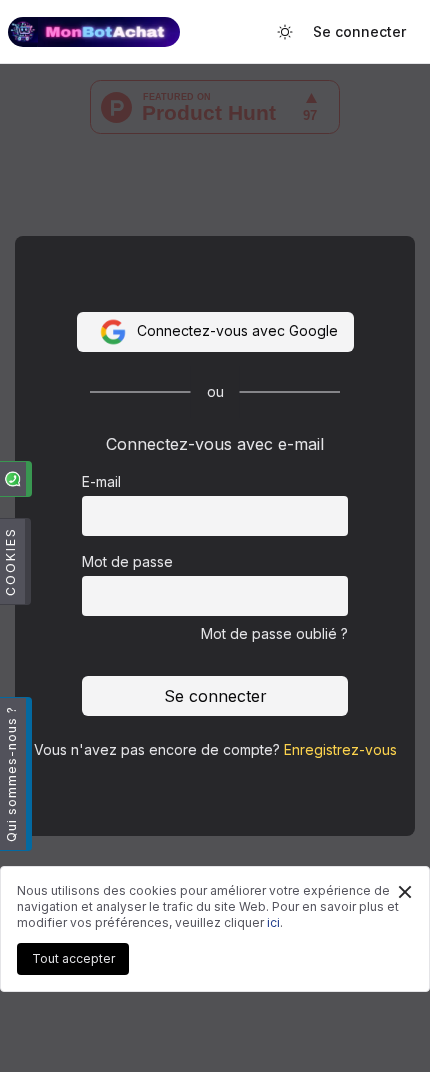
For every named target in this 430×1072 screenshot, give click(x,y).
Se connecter (359, 31)
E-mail (101, 481)
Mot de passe (127, 561)
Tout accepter (73, 958)
